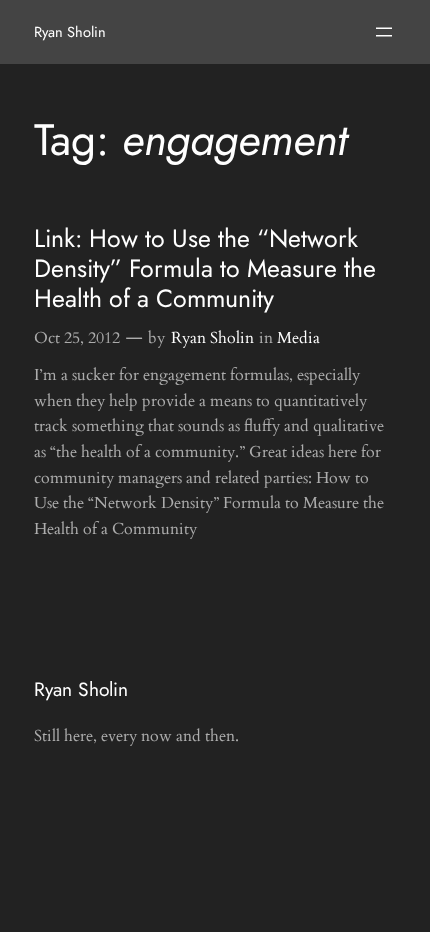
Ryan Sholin (70, 31)
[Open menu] (384, 32)
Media (298, 338)
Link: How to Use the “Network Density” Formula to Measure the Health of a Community (205, 269)
